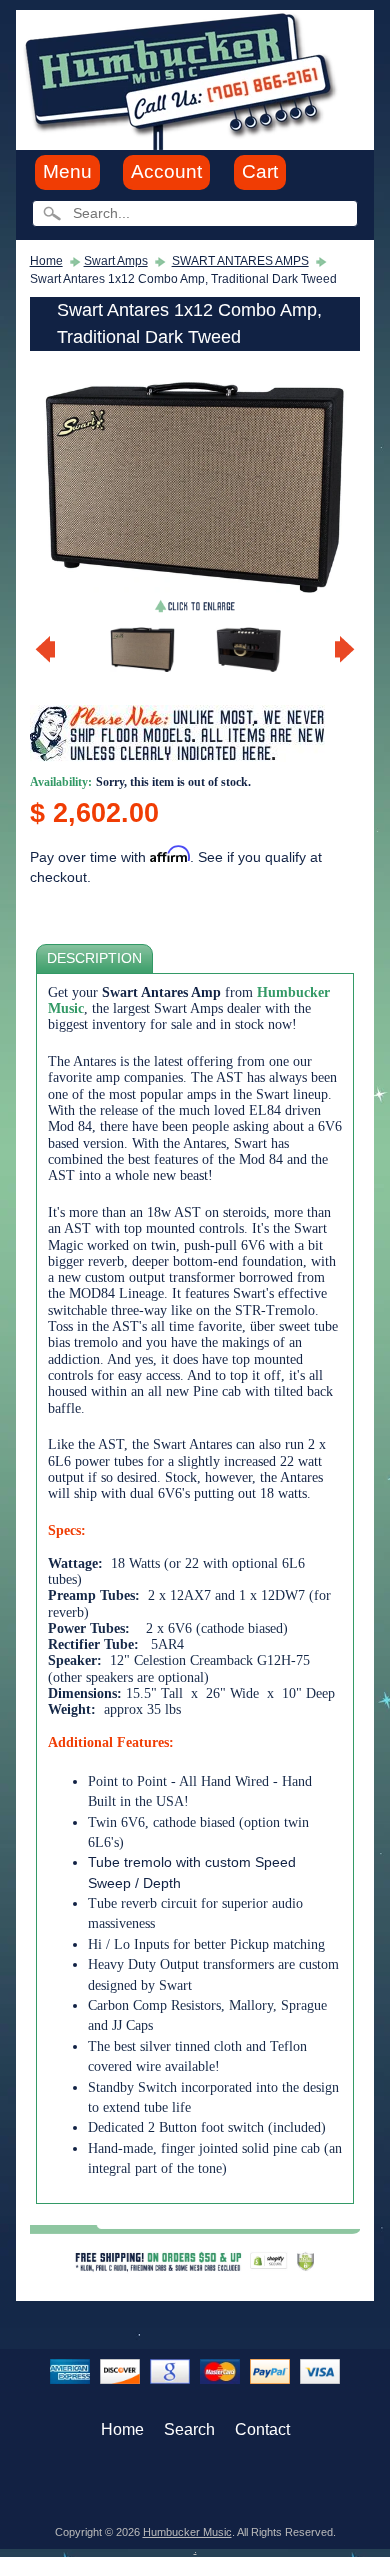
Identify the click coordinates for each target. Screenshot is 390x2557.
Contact (262, 2429)
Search (189, 2429)
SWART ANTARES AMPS (240, 261)
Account (166, 171)
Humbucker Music (187, 2532)
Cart (260, 171)
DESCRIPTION (94, 958)
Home (46, 261)
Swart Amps (116, 261)
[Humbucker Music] (183, 78)
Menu (67, 171)
